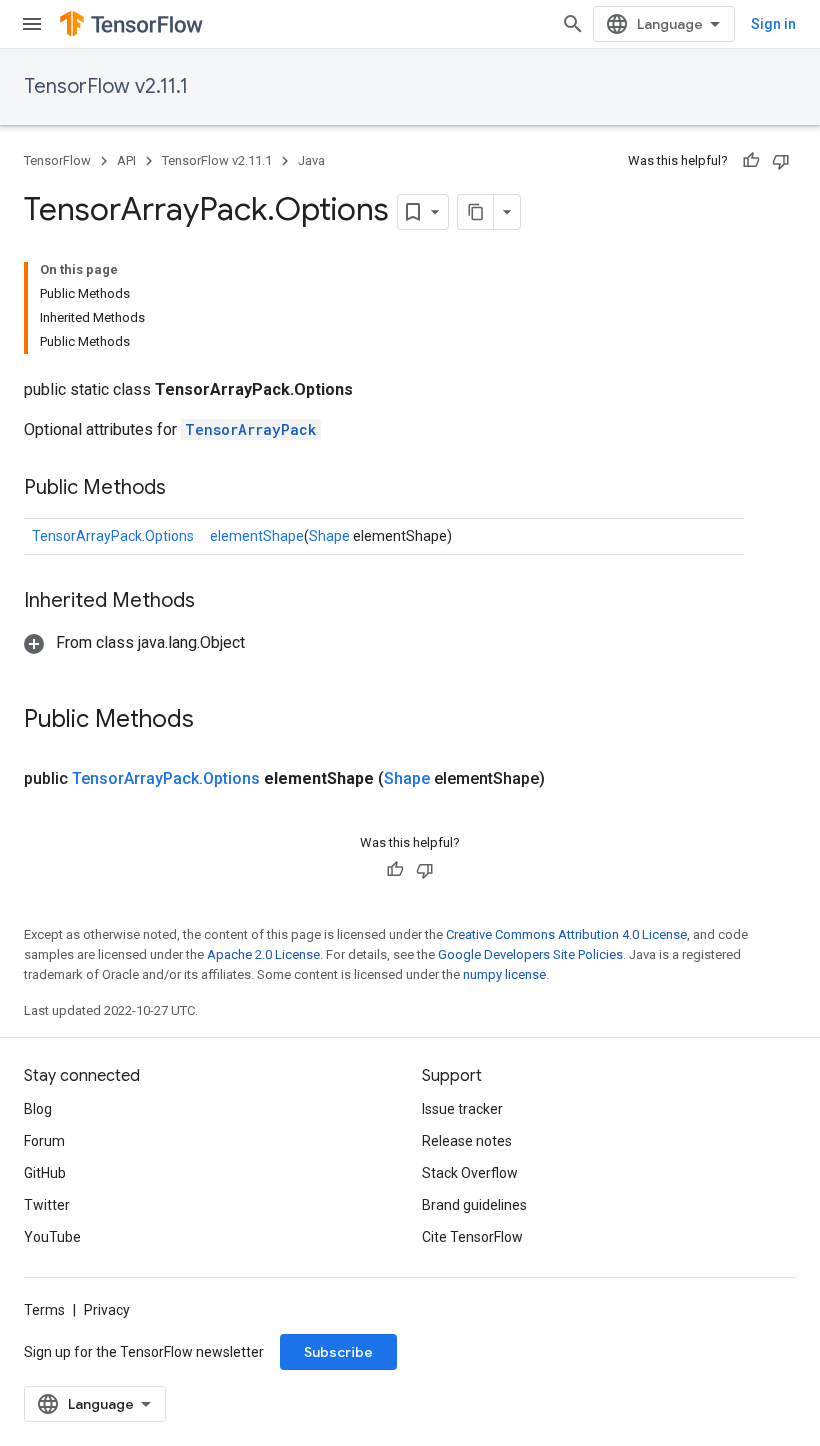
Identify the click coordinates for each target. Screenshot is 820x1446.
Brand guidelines (474, 1205)
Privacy (107, 1310)
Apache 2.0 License (263, 954)
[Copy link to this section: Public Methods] (186, 489)
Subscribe (338, 1352)
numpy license (504, 974)
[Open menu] (32, 24)
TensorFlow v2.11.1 (106, 86)
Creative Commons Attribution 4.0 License (566, 934)
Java (311, 160)
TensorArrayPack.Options (113, 536)
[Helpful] (751, 161)
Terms (44, 1310)
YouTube (52, 1237)
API (126, 160)
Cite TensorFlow (472, 1237)
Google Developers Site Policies (530, 954)
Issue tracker (462, 1109)
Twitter (47, 1205)
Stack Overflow (470, 1173)
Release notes (467, 1141)
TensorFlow (57, 160)
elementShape (257, 536)
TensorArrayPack (251, 429)
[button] (134, 642)
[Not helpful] (781, 161)
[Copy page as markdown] (476, 212)
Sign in (773, 24)
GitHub (45, 1173)
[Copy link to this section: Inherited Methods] (215, 602)
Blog (38, 1109)
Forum (44, 1141)
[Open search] (573, 24)
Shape (329, 536)
